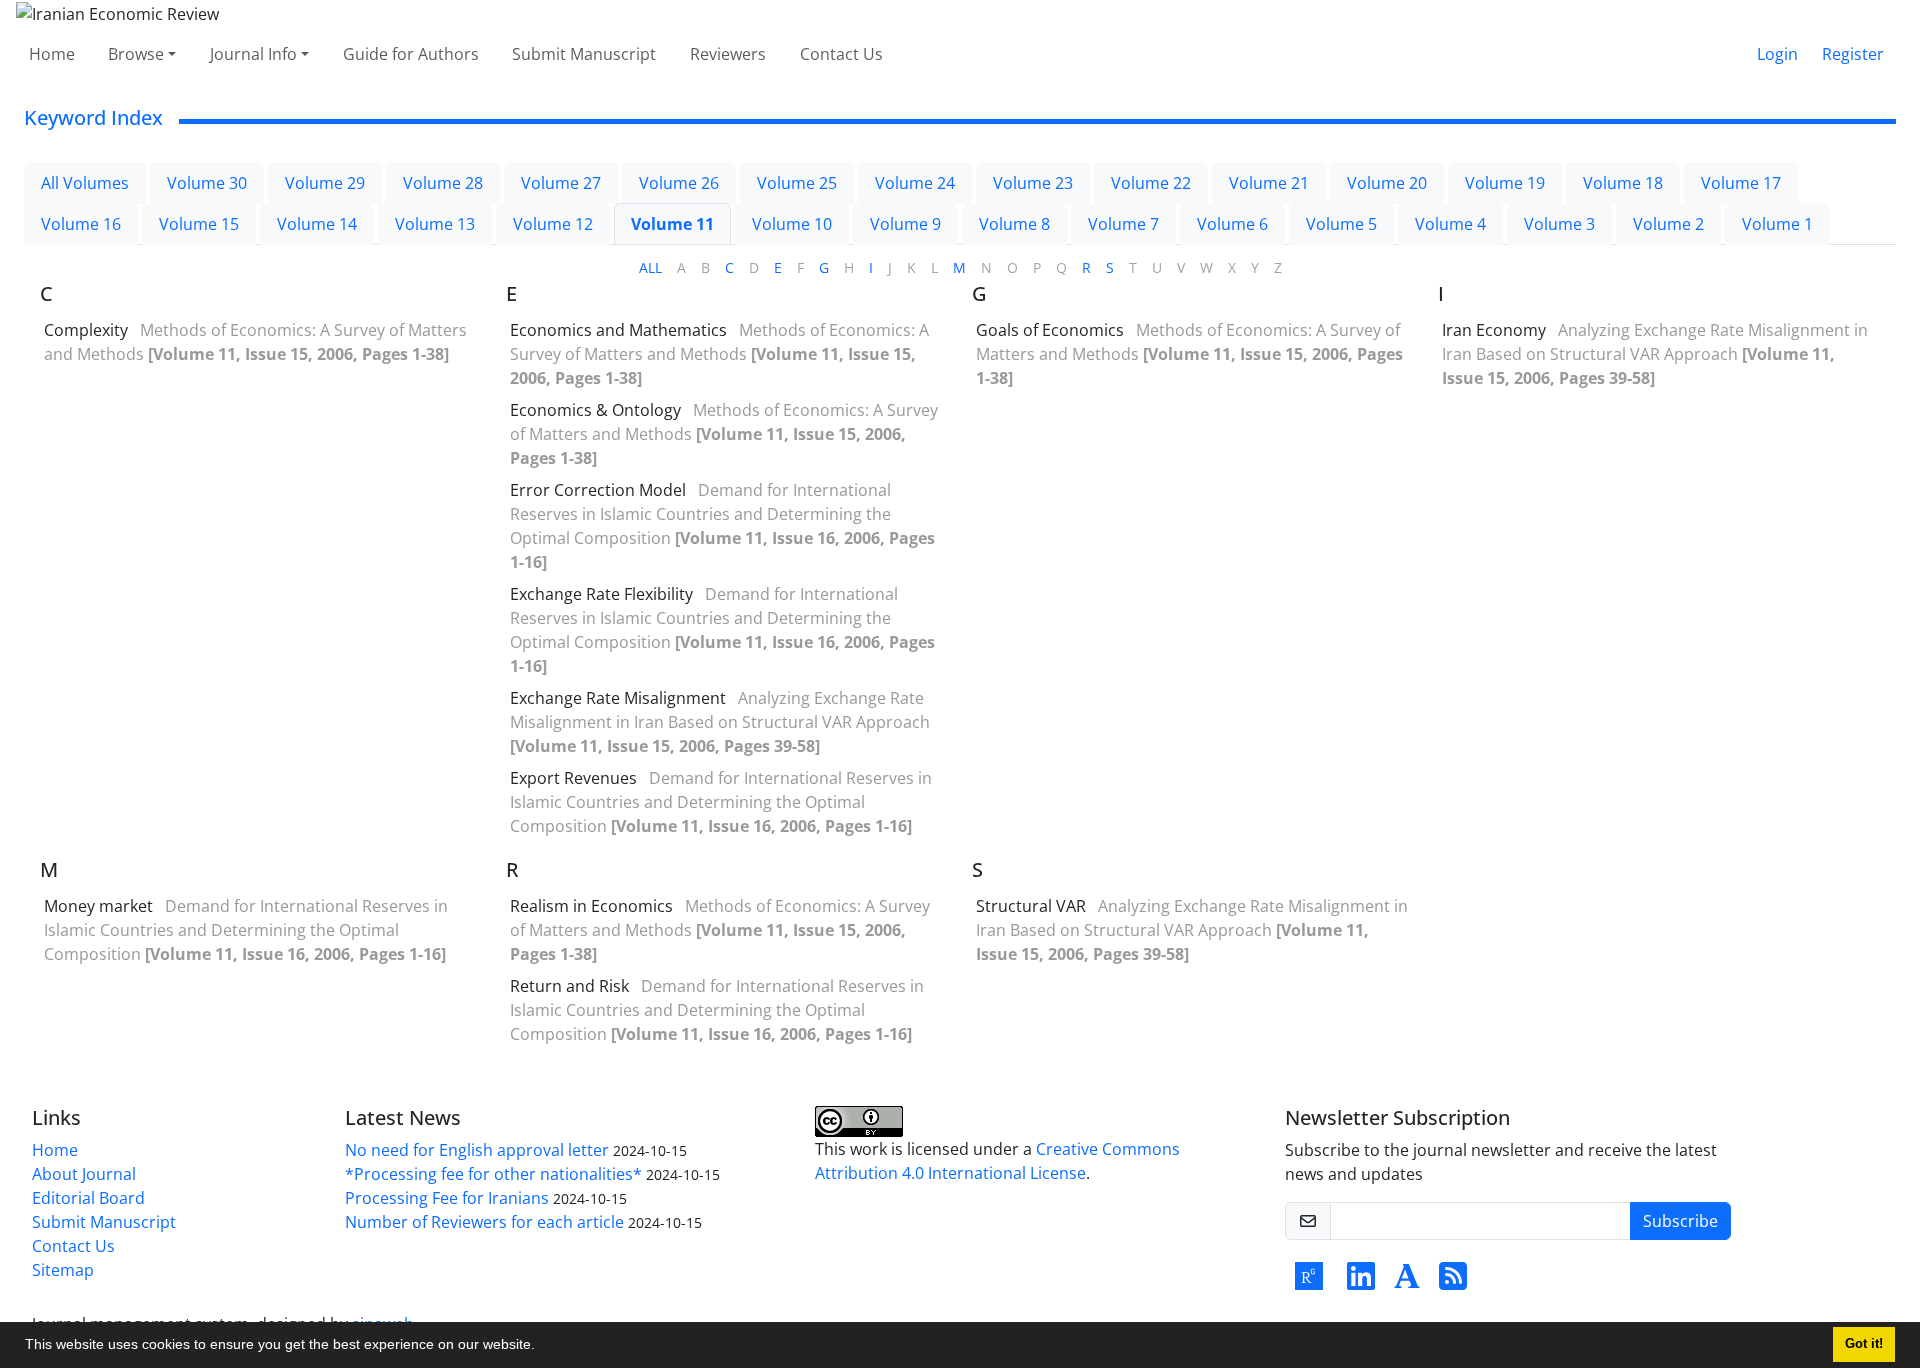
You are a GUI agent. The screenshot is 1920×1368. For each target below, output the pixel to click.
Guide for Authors (411, 54)
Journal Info (253, 54)
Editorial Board (88, 1198)
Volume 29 (325, 183)
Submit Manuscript (584, 54)
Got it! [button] (1864, 1344)
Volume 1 (1777, 224)
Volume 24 (915, 183)
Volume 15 (199, 224)
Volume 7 (1123, 224)
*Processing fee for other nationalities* (493, 1174)
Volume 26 (679, 183)
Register (1853, 54)
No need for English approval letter (477, 1150)
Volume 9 (905, 224)
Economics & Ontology (595, 410)
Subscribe (1680, 1221)
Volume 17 (1741, 183)
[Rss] (1453, 1282)
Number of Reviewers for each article (484, 1222)
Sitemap (63, 1270)
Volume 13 (435, 224)
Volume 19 (1505, 183)
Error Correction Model (598, 490)
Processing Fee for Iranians (447, 1198)
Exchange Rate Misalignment (618, 698)
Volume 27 (561, 183)
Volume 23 (1033, 183)
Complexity (86, 330)
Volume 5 (1341, 224)
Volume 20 (1387, 183)
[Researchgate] (1309, 1282)
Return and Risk (569, 986)
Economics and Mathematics (618, 330)
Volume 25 (797, 183)
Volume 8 (1014, 224)
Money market (98, 906)
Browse (136, 54)
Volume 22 (1151, 183)
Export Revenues (573, 778)
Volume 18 (1623, 183)
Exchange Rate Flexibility (601, 594)
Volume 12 (553, 224)
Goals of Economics (1050, 330)
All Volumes (85, 183)
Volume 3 (1559, 224)
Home (52, 54)
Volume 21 (1269, 183)
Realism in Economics (591, 906)
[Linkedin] (1361, 1282)
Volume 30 (207, 183)
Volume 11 (672, 224)
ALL (650, 267)
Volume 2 (1668, 224)
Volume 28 (443, 183)
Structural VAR (1031, 906)
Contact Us (841, 54)
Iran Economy (1494, 330)
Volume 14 (317, 224)
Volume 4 (1450, 224)
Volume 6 (1232, 224)
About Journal (84, 1174)
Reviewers (728, 54)
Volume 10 (792, 224)
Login (1777, 54)
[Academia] (1407, 1282)
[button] (542, 1347)
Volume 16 (81, 224)
